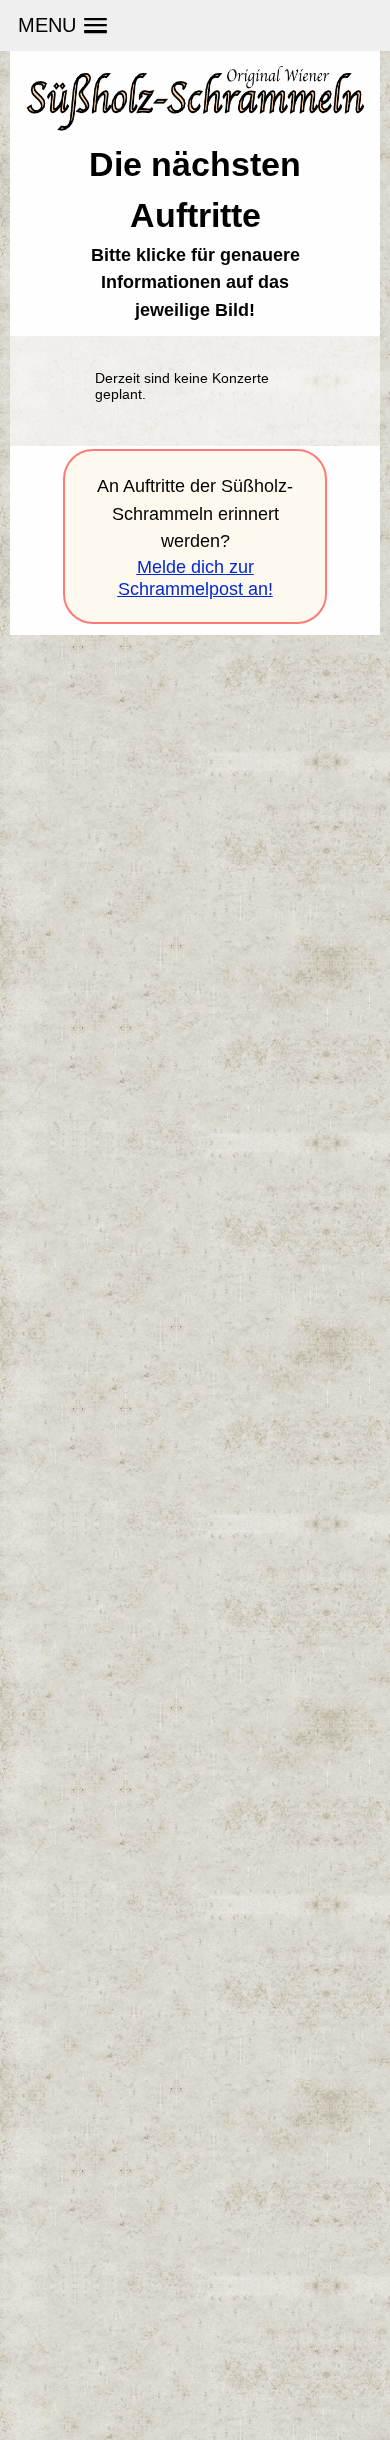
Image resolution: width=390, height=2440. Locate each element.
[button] (62, 25)
